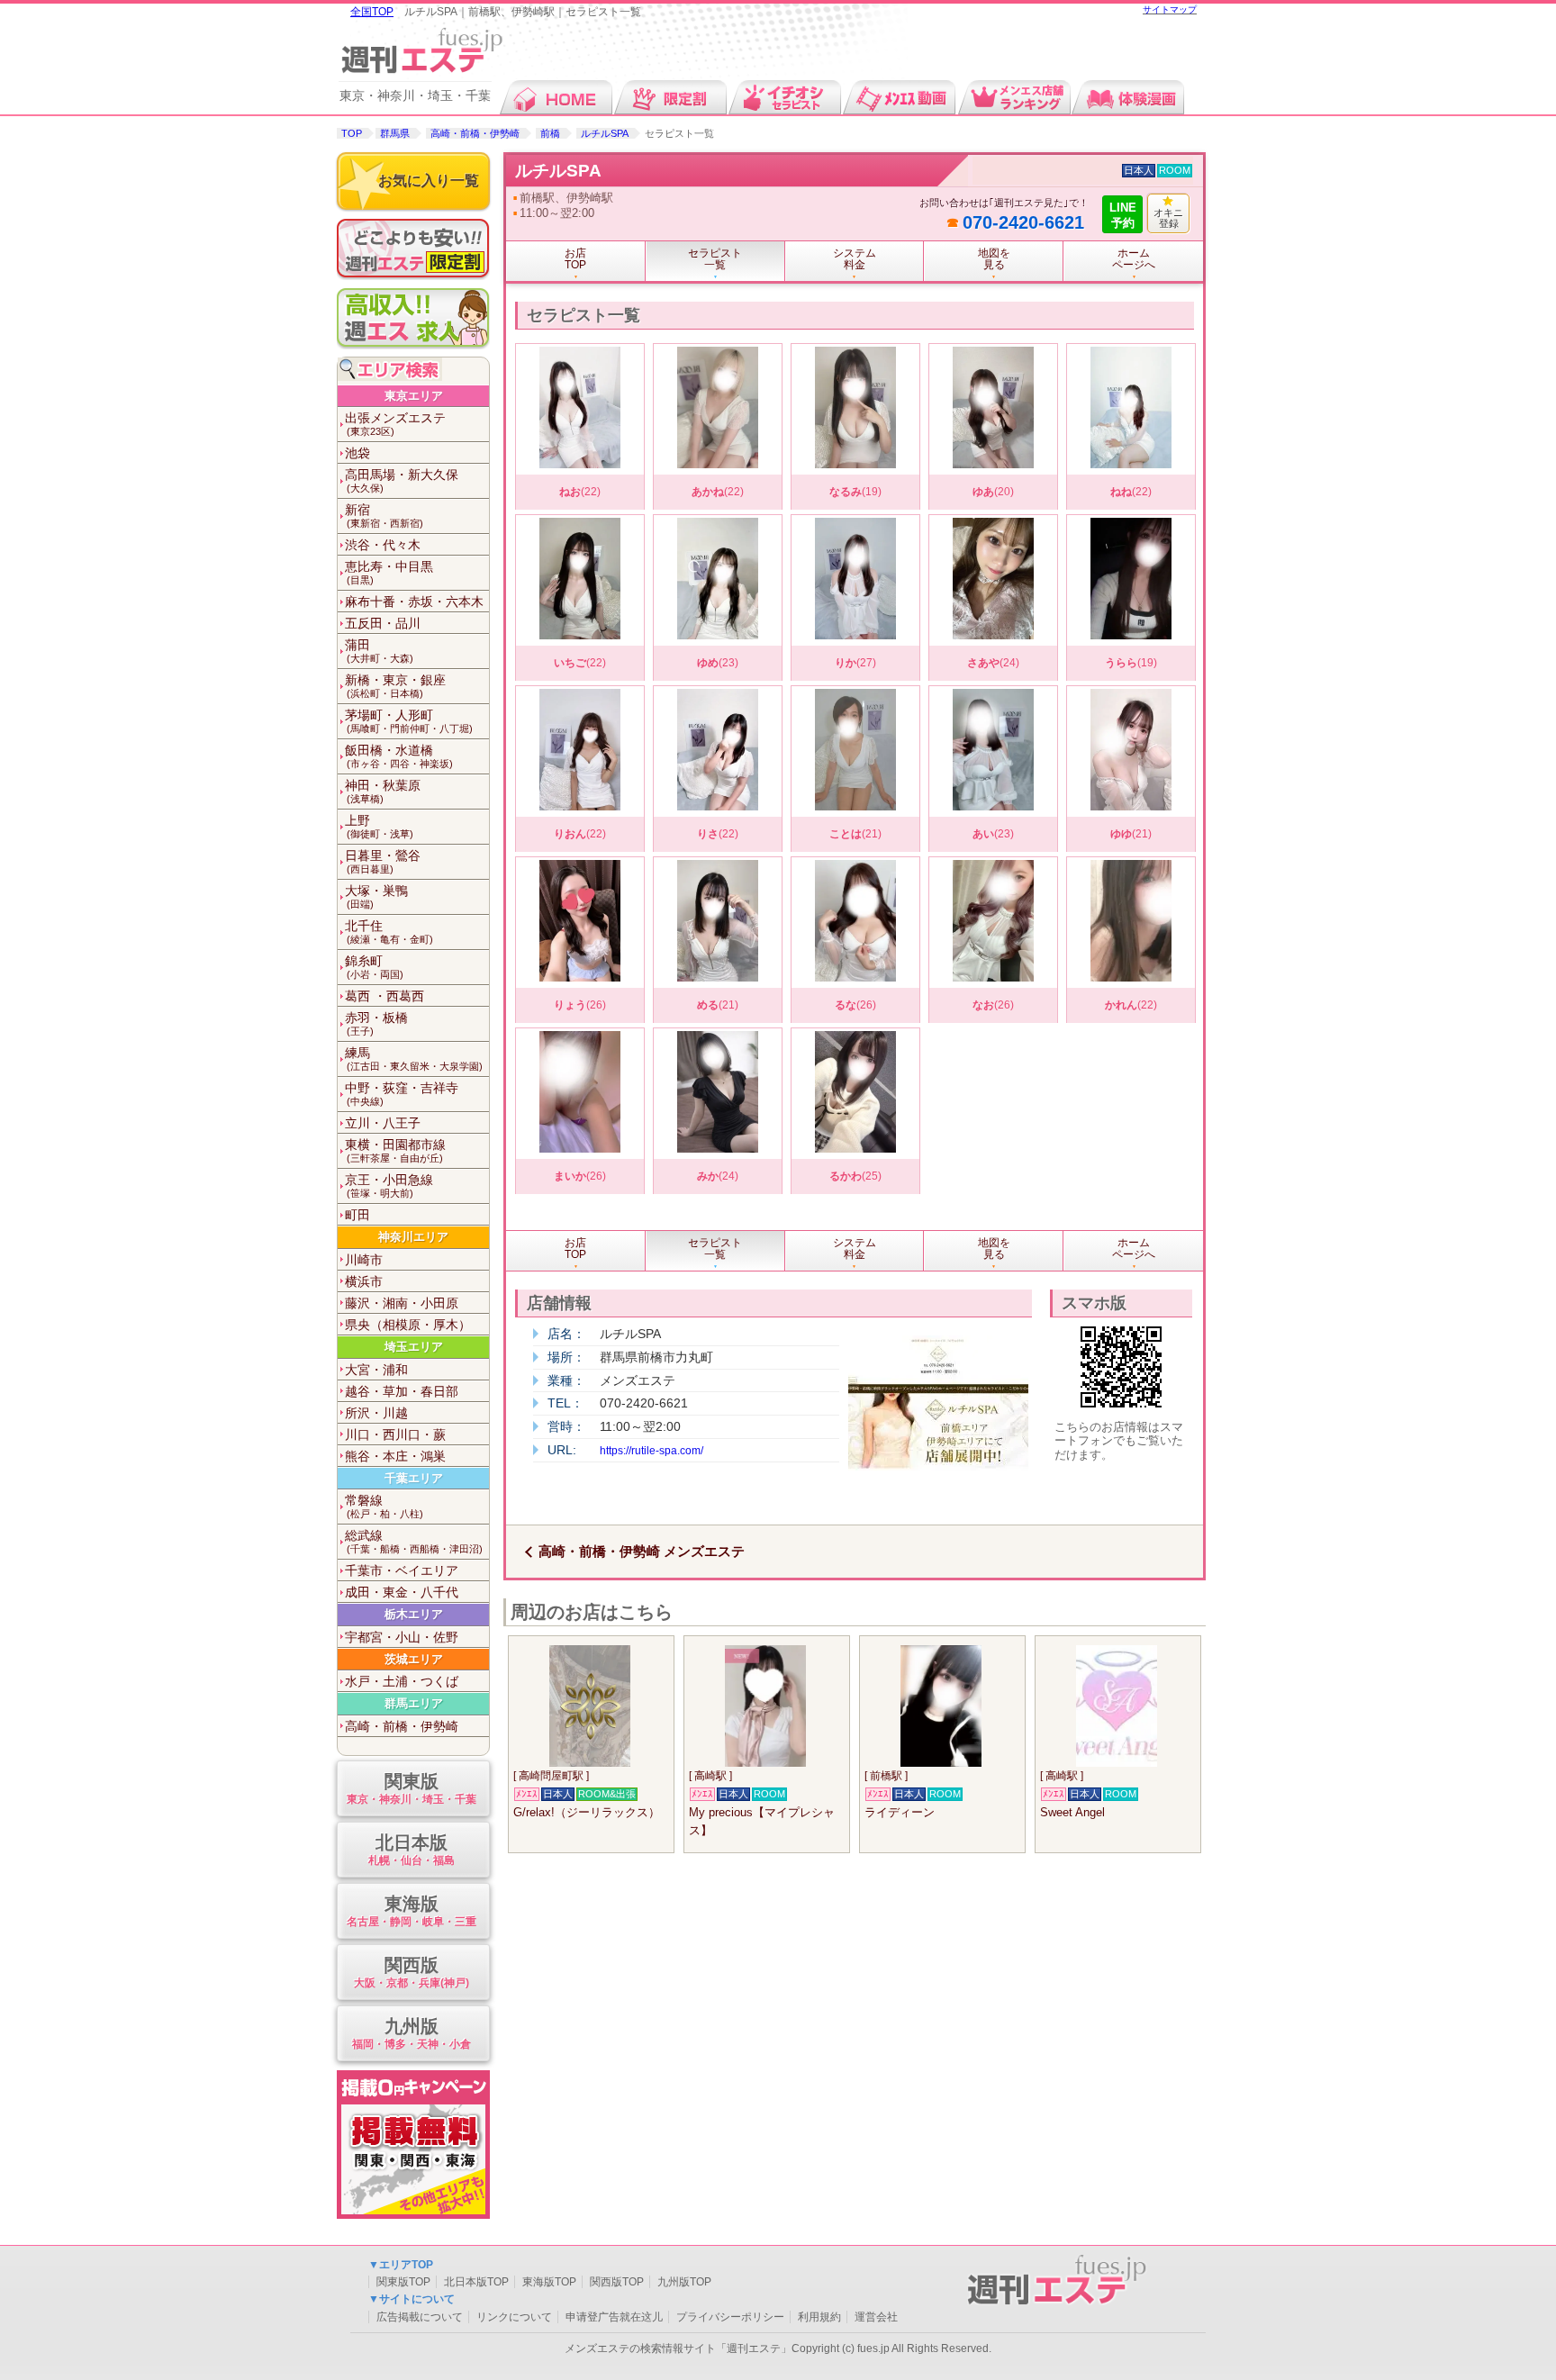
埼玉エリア (414, 1347)
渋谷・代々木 (383, 545)
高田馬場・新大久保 (402, 480)
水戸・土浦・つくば (402, 1681)
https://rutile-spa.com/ (651, 1451)
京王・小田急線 (389, 1185)
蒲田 (379, 651)
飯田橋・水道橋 (399, 756)
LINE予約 (1123, 215)
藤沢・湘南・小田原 (402, 1303)
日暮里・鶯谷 (383, 861)
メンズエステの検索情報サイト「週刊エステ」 (678, 2348)
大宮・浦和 (376, 1370)
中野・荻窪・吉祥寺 (402, 1094)
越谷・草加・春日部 (402, 1391)
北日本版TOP (476, 2282)
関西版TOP (617, 2282)
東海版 (412, 1911)
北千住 (389, 932)
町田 (357, 1215)
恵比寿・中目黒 (389, 572)
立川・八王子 (383, 1123)
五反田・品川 (383, 623)
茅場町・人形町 (409, 721)
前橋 (550, 133)
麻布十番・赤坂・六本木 (414, 602)
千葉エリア (414, 1478)
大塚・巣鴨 (376, 896)
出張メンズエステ (395, 424)
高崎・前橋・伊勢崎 (475, 133)
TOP (352, 133)
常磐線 (384, 1506)
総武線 (414, 1541)
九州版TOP (684, 2282)
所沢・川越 (376, 1413)
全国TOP (372, 12)
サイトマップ (1170, 9)
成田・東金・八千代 (402, 1592)
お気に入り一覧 (429, 181)
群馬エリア (414, 1703)
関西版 (412, 1972)
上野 (379, 826)
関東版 (412, 1788)
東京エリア (414, 396)
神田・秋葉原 (383, 791)
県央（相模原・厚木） (408, 1325)
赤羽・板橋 (376, 1023)
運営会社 (876, 2317)
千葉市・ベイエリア (402, 1570)
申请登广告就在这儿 (614, 2317)
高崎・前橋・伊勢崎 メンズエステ (642, 1551)
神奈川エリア (413, 1237)
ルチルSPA (605, 133)
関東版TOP (403, 2282)
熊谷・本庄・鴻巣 (395, 1456)
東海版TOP (549, 2282)
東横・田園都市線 (395, 1150)
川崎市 (364, 1260)
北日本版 (412, 1850)
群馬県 (395, 133)
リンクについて (514, 2317)
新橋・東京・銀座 (395, 686)
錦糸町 (374, 967)
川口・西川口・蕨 (395, 1434)
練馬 (414, 1059)
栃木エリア (414, 1614)
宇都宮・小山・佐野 (402, 1637)
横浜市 (364, 1281)
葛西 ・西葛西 (384, 996)
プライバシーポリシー (730, 2317)
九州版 (412, 2033)
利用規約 (819, 2317)
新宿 (384, 516)
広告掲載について (420, 2317)
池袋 (357, 453)
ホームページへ (1134, 259)
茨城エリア (414, 1659)
